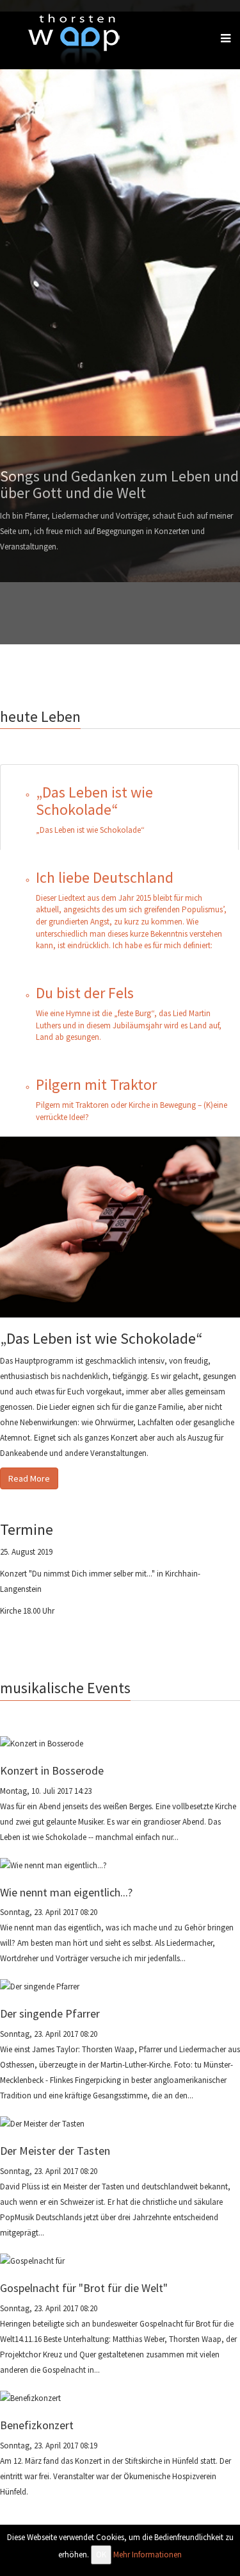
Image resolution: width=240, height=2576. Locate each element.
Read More (29, 1478)
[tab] (119, 807)
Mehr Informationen (148, 2555)
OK (101, 2555)
